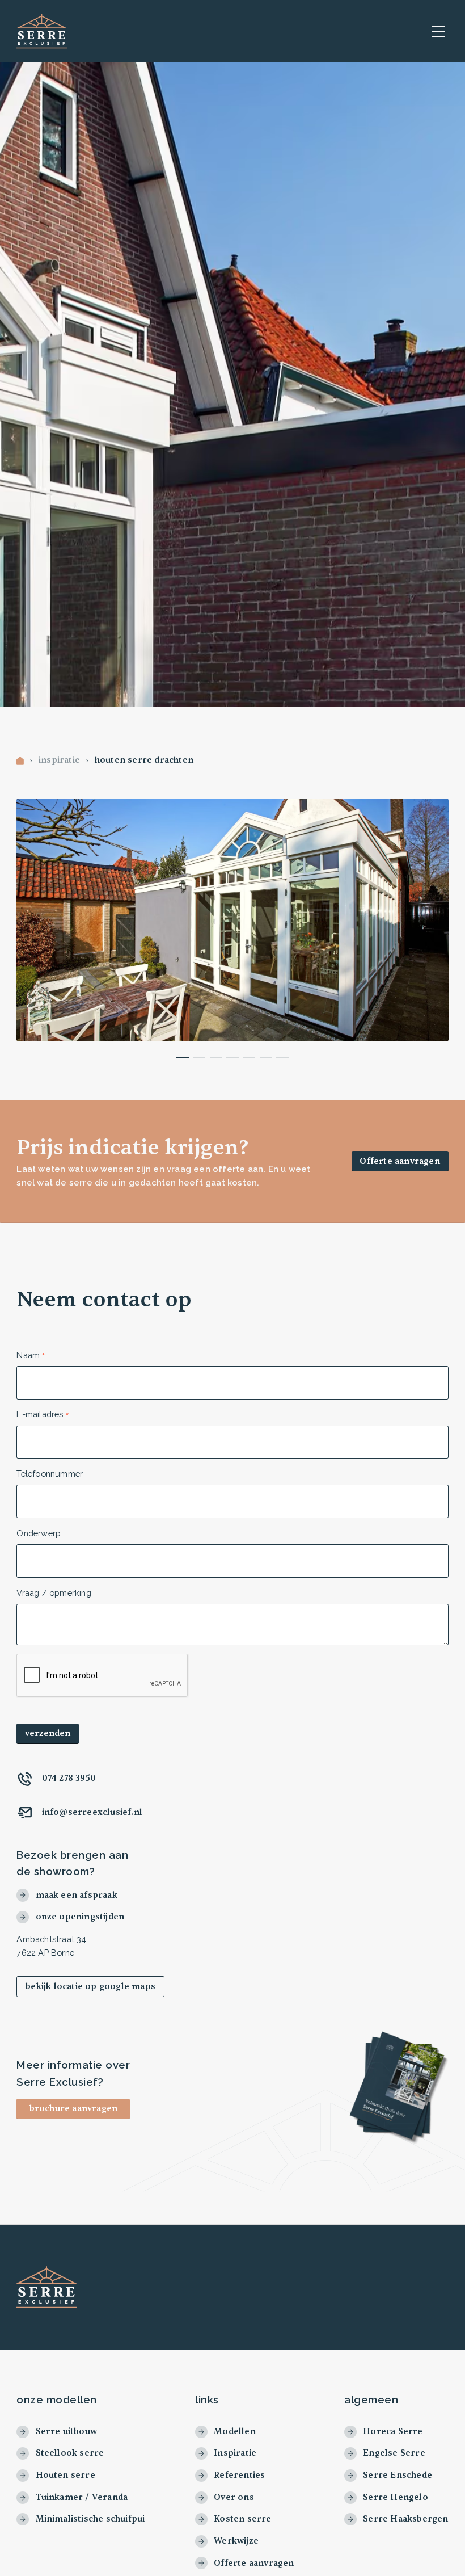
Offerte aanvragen (400, 1161)
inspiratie (59, 761)
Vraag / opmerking (54, 1593)
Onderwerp (39, 1533)
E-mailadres (40, 1414)
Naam (28, 1355)
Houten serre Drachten (144, 761)
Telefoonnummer (50, 1474)
